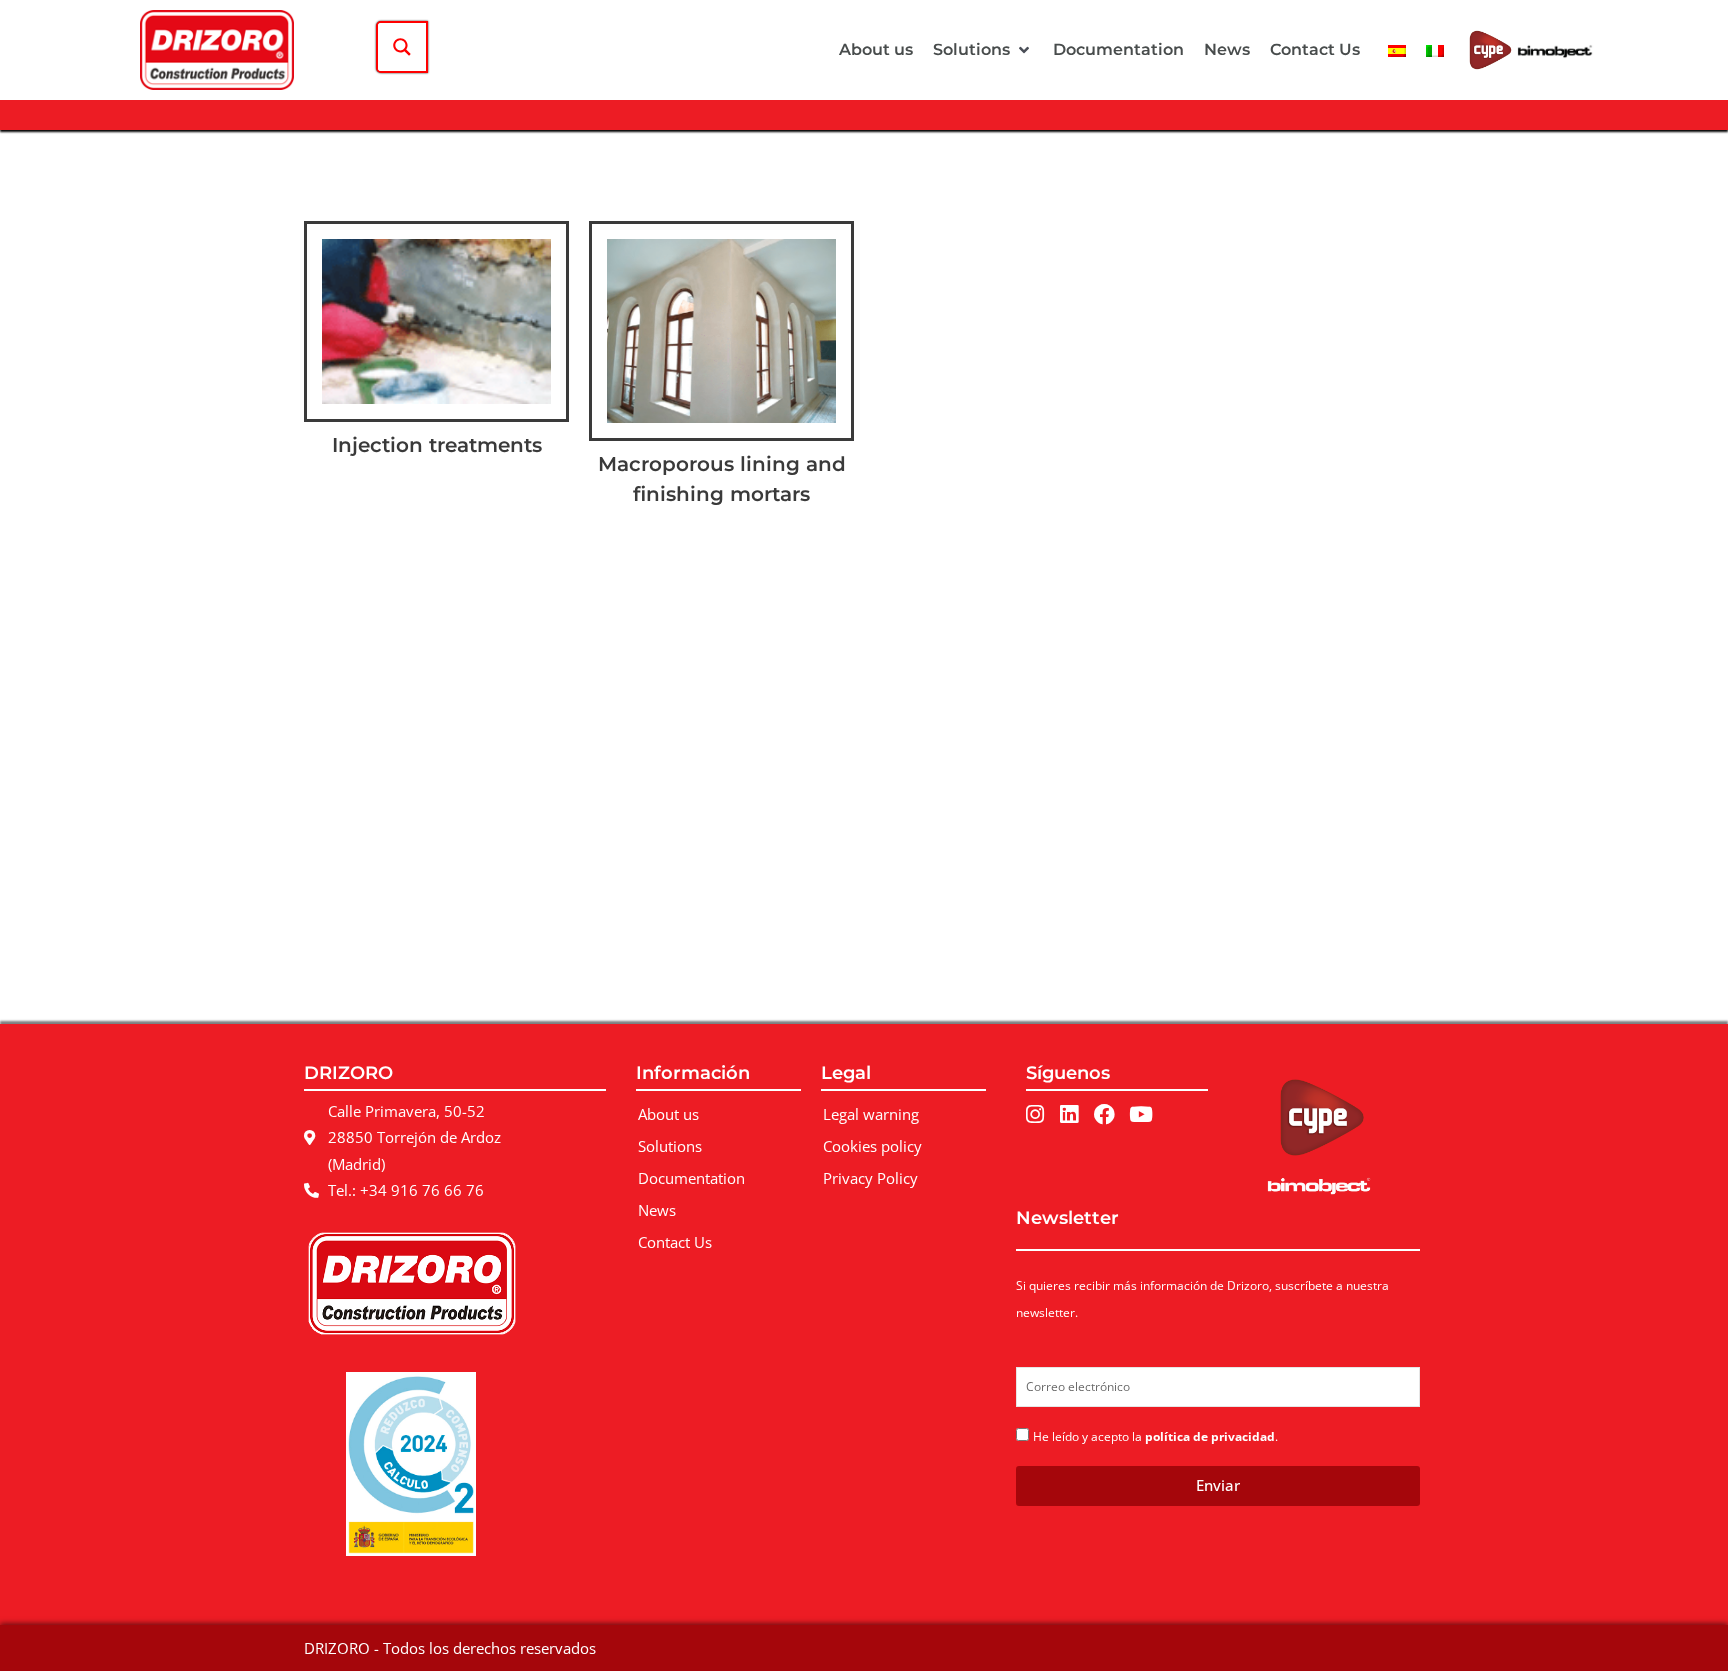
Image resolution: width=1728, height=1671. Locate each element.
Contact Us (675, 1242)
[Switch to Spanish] (1397, 49)
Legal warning (871, 1114)
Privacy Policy (870, 1178)
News (657, 1210)
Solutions (670, 1146)
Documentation (691, 1178)
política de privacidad (1210, 1436)
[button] (983, 50)
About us (668, 1114)
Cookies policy (872, 1146)
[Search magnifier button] (402, 47)
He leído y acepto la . (1155, 1436)
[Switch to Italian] (1435, 49)
